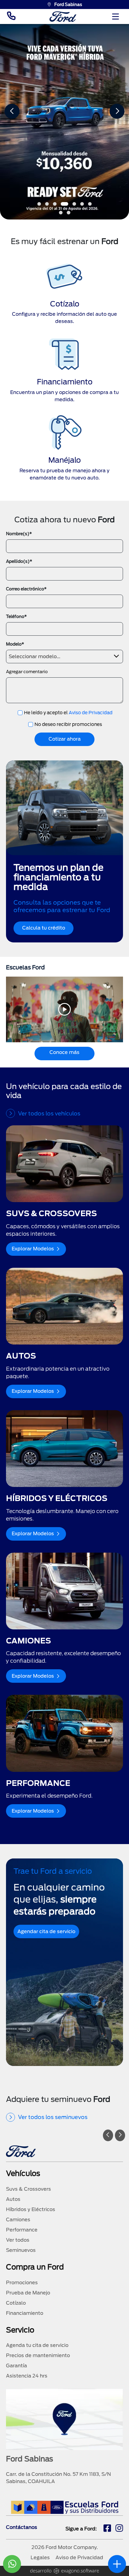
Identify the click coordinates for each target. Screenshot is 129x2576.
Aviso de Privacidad (91, 713)
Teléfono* (16, 616)
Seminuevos (21, 2250)
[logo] (63, 17)
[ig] (119, 2529)
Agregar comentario (27, 672)
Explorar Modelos (33, 1249)
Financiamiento (25, 2313)
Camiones (18, 2220)
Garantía (16, 2366)
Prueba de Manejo (28, 2293)
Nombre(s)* (19, 534)
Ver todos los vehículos (49, 1113)
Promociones (22, 2283)
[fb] (107, 2529)
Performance (22, 2230)
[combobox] (64, 657)
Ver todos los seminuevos (53, 2117)
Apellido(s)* (19, 561)
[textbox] (64, 655)
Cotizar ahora (65, 739)
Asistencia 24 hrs (27, 2376)
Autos (13, 2199)
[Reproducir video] (64, 1009)
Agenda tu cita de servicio (37, 2345)
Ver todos (18, 2240)
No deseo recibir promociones (68, 724)
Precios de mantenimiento (38, 2355)
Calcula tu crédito (44, 928)
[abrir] (117, 2564)
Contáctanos (22, 2527)
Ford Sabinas (68, 4)
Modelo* (15, 644)
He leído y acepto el (68, 713)
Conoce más (64, 1052)
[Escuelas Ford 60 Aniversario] (65, 2507)
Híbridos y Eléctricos (31, 2209)
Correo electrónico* (26, 589)
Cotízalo (16, 2303)
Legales (40, 2558)
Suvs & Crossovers (28, 2189)
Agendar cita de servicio (46, 1931)
